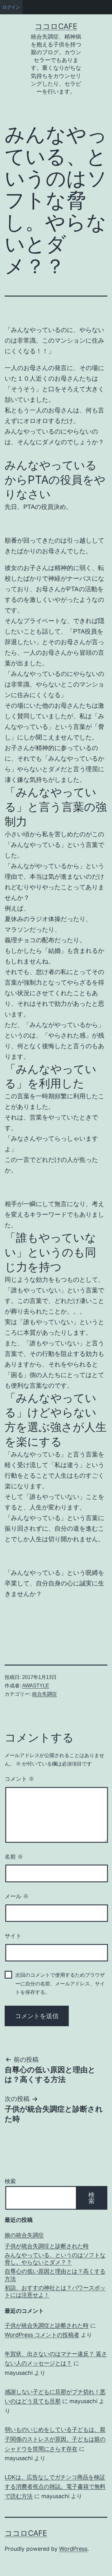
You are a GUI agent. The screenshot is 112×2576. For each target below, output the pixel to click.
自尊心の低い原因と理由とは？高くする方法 (55, 2275)
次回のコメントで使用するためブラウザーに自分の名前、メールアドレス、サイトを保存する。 (60, 1983)
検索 (10, 2181)
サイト (13, 1936)
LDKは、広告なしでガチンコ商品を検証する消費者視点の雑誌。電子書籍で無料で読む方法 (55, 2487)
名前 (14, 1857)
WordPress (73, 2549)
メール (17, 1896)
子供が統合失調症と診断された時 (47, 2246)
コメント (19, 1779)
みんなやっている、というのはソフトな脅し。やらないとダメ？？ (55, 2259)
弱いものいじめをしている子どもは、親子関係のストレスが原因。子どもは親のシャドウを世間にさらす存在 (55, 2439)
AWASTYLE (36, 1686)
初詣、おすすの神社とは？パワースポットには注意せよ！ (55, 2291)
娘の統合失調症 (24, 2235)
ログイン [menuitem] (11, 7)
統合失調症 (44, 1694)
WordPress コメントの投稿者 (42, 2335)
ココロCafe (56, 26)
